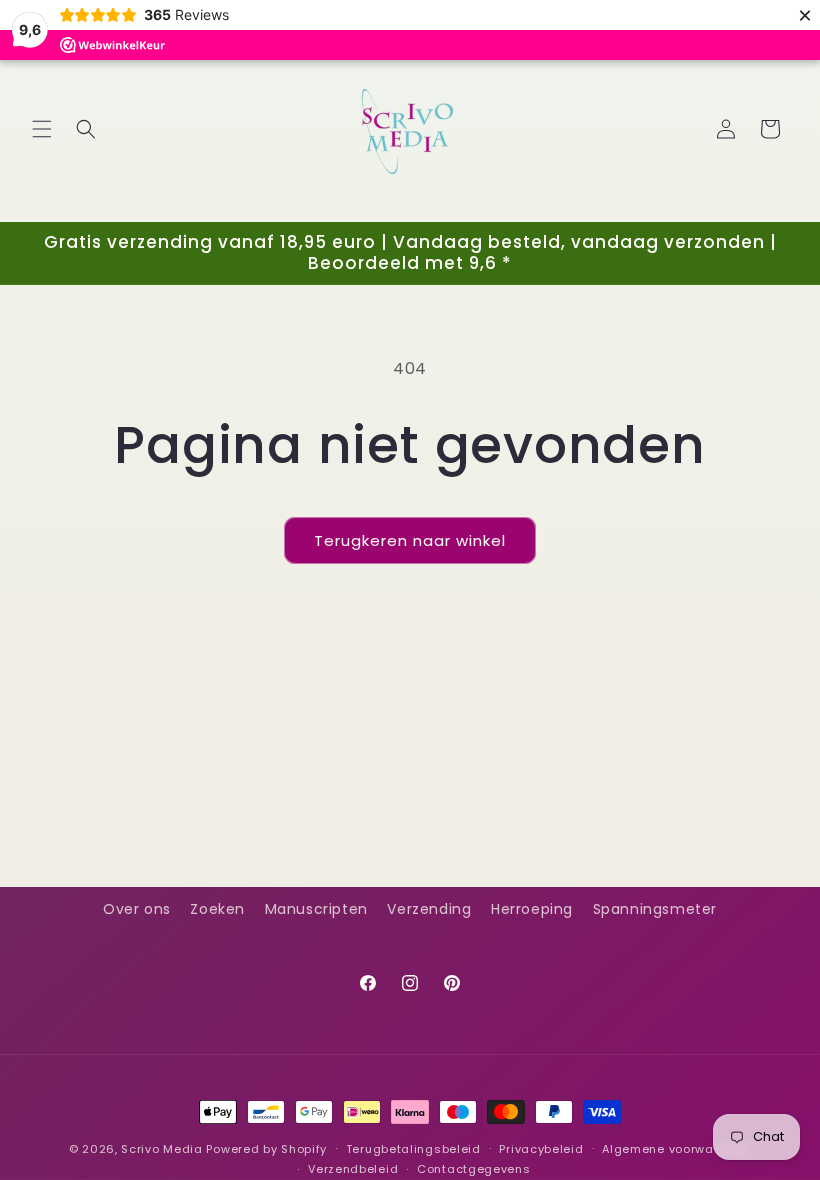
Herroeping (532, 909)
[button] (42, 129)
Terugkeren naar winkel (410, 540)
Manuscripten (316, 909)
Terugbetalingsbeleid (413, 1149)
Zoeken (217, 909)
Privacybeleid (541, 1149)
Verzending (429, 909)
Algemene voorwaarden (676, 1149)
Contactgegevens (474, 1169)
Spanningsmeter (655, 909)
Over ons (137, 909)
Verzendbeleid (353, 1169)
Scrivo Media (161, 1149)
